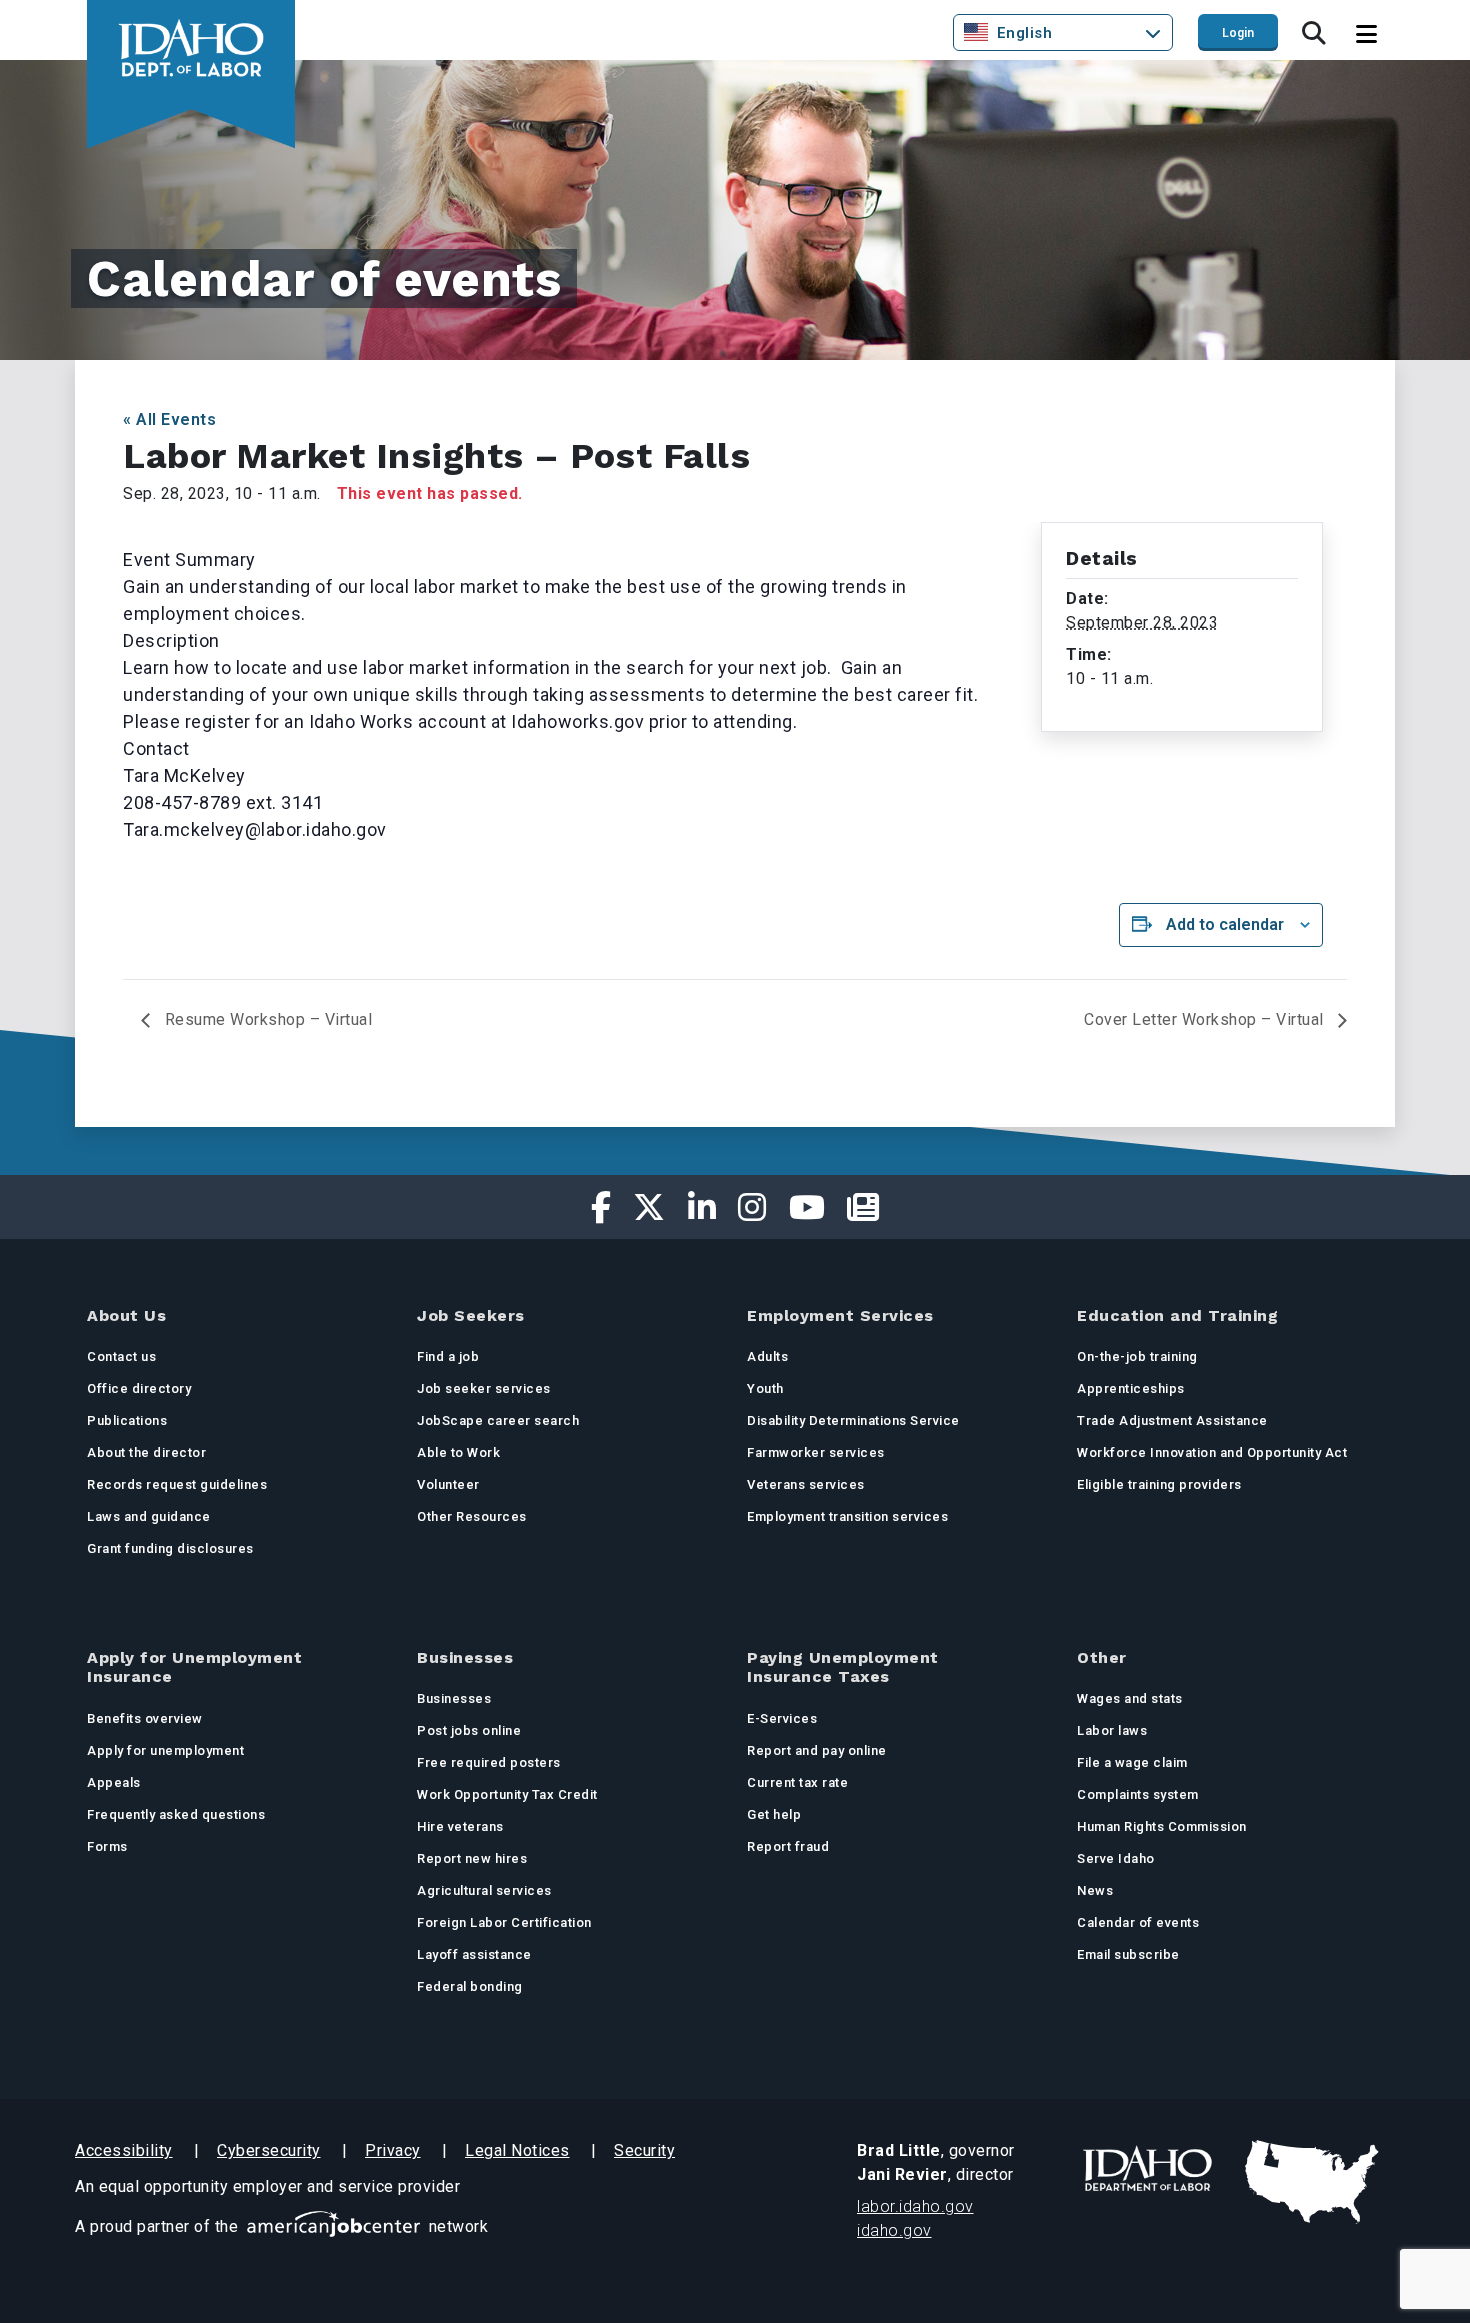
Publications (127, 1420)
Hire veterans (460, 1826)
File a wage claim (1132, 1762)
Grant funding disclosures (170, 1548)
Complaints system (1138, 1794)
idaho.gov (894, 2230)
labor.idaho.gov (915, 2206)
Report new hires (472, 1858)
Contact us (121, 1356)
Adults (767, 1356)
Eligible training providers (1159, 1484)
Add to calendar (1225, 924)
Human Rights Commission (1162, 1826)
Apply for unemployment (165, 1750)
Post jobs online (469, 1730)
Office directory (139, 1388)
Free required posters (489, 1762)
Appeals (114, 1782)
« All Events (169, 419)
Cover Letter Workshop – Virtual (1206, 1019)
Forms (107, 1846)
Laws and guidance (149, 1516)
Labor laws (1112, 1730)
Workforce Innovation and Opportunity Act (1212, 1452)
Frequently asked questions (176, 1814)
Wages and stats (1130, 1698)
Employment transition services (847, 1516)
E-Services (782, 1718)
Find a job (448, 1356)
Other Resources (472, 1516)
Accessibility (124, 2150)
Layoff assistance (474, 1954)
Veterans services (806, 1484)
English (1025, 33)
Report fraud (788, 1846)
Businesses (454, 1698)
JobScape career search (498, 1420)
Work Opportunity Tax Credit (507, 1794)
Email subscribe (1128, 1954)
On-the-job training (1137, 1356)
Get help (774, 1814)
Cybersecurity (269, 2150)
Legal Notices (517, 2150)
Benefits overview (145, 1718)
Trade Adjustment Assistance (1172, 1420)
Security (644, 2150)
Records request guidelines (177, 1484)
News (1095, 1890)
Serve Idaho (1116, 1858)
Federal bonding (470, 1986)
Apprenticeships (1131, 1388)
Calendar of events (1138, 1922)
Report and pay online (817, 1750)
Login (1238, 33)
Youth (765, 1388)
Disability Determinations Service (853, 1420)
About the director (146, 1452)
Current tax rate (797, 1782)
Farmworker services (816, 1452)
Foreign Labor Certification (504, 1922)
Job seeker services (484, 1388)
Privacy (393, 2150)
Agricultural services (484, 1890)
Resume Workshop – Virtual (266, 1019)
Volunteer (448, 1484)
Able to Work (458, 1452)
